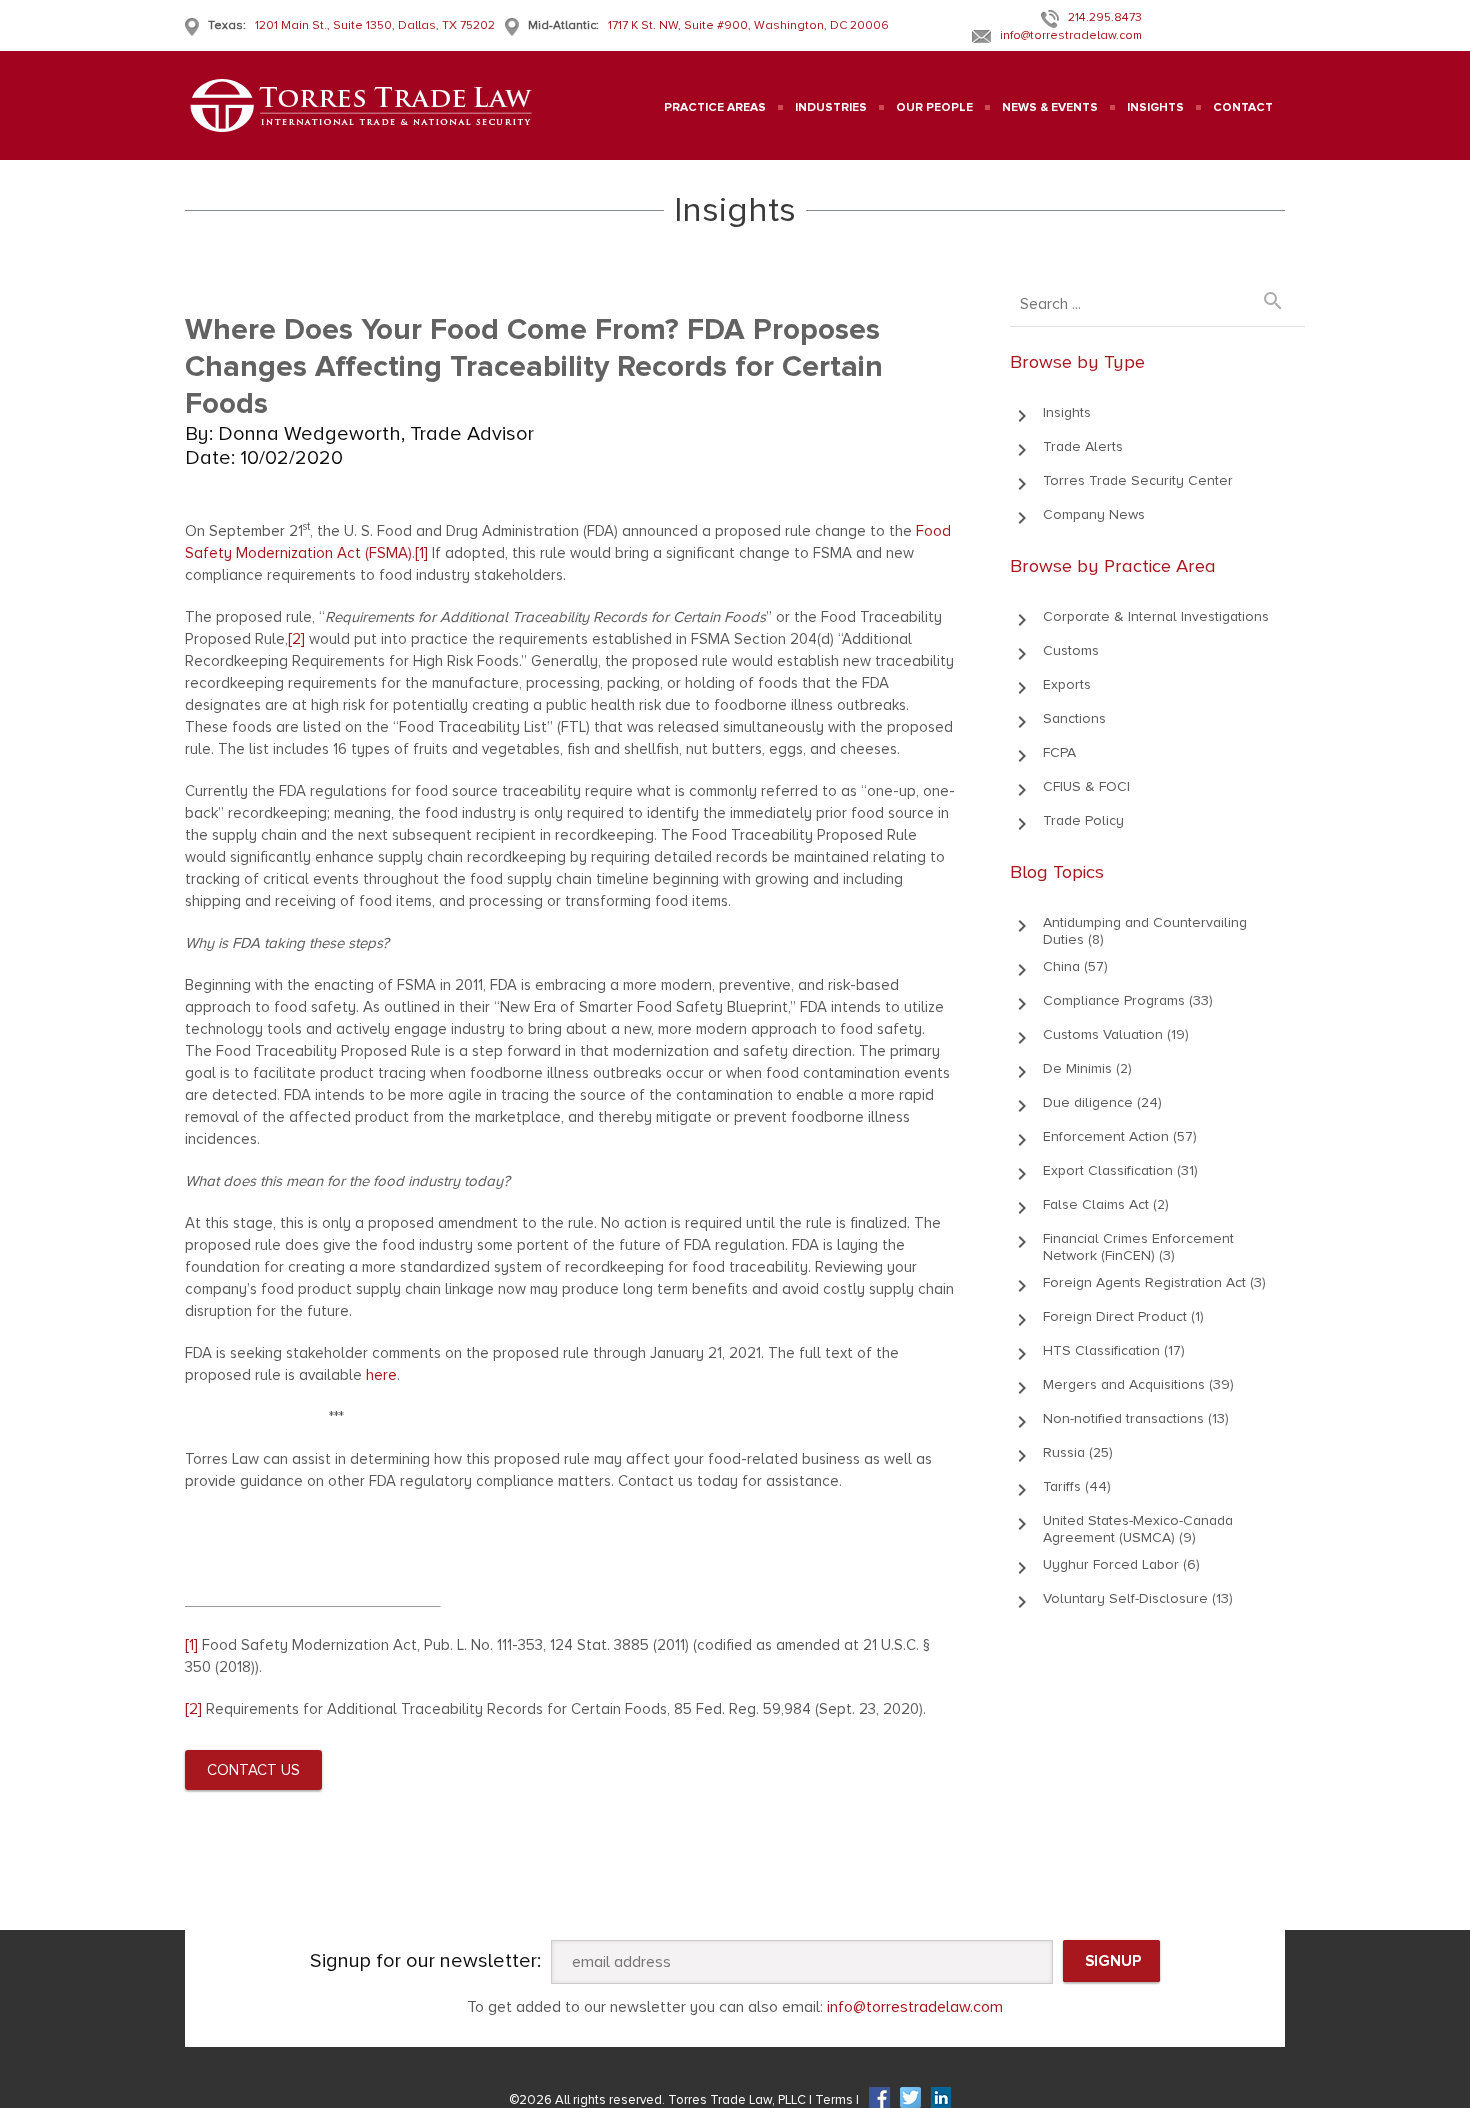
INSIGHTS (1155, 107)
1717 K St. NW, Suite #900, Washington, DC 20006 (748, 25)
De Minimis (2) (1087, 1068)
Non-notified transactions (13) (1136, 1418)
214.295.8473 (1105, 17)
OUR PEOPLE (934, 107)
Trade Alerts (1083, 446)
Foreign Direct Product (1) (1123, 1316)
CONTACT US (253, 1770)
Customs (1071, 650)
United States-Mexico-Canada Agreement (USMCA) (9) (1138, 1529)
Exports (1067, 684)
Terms (835, 2100)
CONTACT (1243, 107)
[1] (421, 553)
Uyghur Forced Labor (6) (1121, 1564)
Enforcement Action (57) (1120, 1136)
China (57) (1075, 966)
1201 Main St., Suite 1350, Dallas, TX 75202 (375, 25)
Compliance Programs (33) (1128, 1000)
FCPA (1059, 752)
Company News (1094, 514)
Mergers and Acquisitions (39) (1138, 1384)
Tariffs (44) (1077, 1486)
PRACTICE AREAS (715, 107)
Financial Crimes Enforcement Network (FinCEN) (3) (1138, 1247)
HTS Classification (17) (1114, 1350)
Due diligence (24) (1102, 1102)
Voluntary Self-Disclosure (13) (1138, 1598)
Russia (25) (1078, 1452)
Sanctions (1074, 718)
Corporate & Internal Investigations (1156, 616)
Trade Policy (1083, 820)
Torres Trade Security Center (1138, 480)
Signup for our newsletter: (425, 1961)
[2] (296, 639)
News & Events (1050, 107)
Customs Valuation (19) (1116, 1034)
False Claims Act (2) (1106, 1204)
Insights (1067, 412)
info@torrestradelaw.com (1071, 35)
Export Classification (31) (1120, 1170)
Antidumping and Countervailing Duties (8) (1145, 931)
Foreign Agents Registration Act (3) (1154, 1282)
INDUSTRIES (831, 107)
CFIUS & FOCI (1086, 786)
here (381, 1375)
